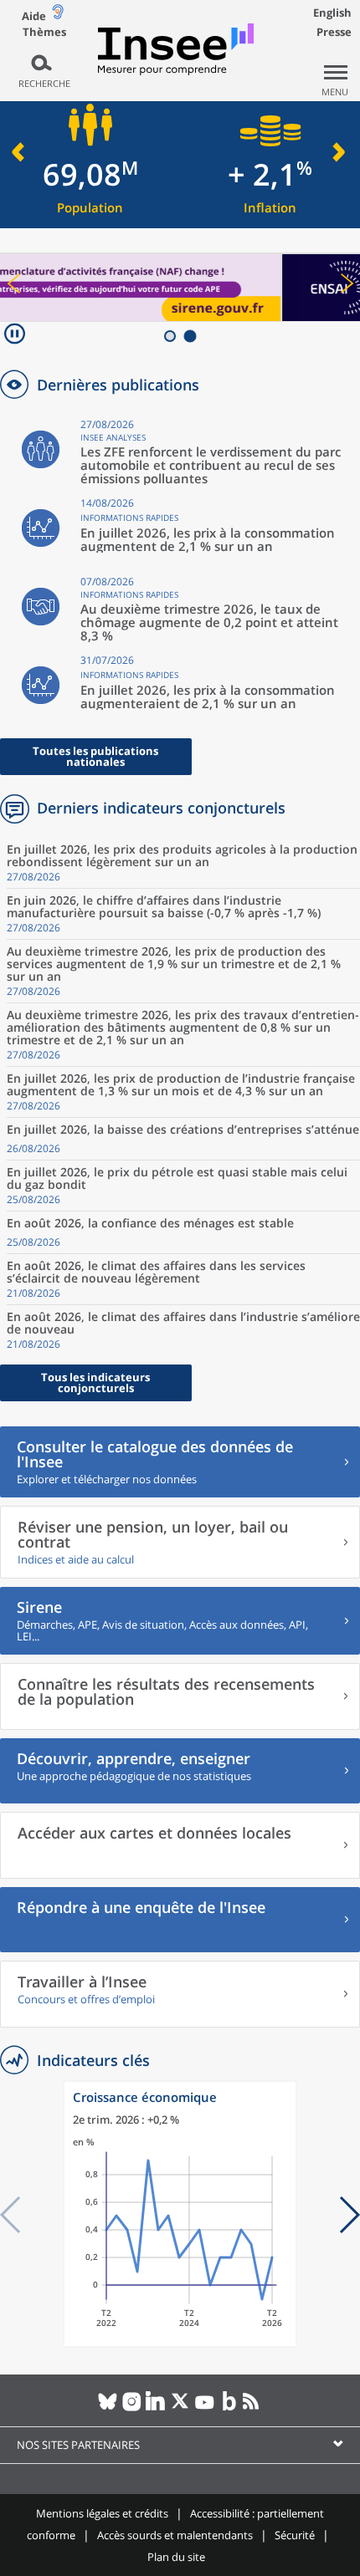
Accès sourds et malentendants (175, 2535)
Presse (334, 32)
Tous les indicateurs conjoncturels (95, 1382)
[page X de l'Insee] (180, 2408)
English (332, 13)
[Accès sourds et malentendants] (58, 15)
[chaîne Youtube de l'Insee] (205, 2408)
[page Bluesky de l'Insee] (108, 2408)
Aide (34, 16)
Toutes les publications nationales (95, 756)
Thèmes (44, 32)
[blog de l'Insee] (229, 2408)
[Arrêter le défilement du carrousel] (15, 336)
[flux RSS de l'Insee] (253, 2408)
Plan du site (176, 2557)
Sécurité (295, 2535)
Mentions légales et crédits (102, 2513)
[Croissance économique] (180, 2343)
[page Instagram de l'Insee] (132, 2408)
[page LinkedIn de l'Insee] (156, 2408)
